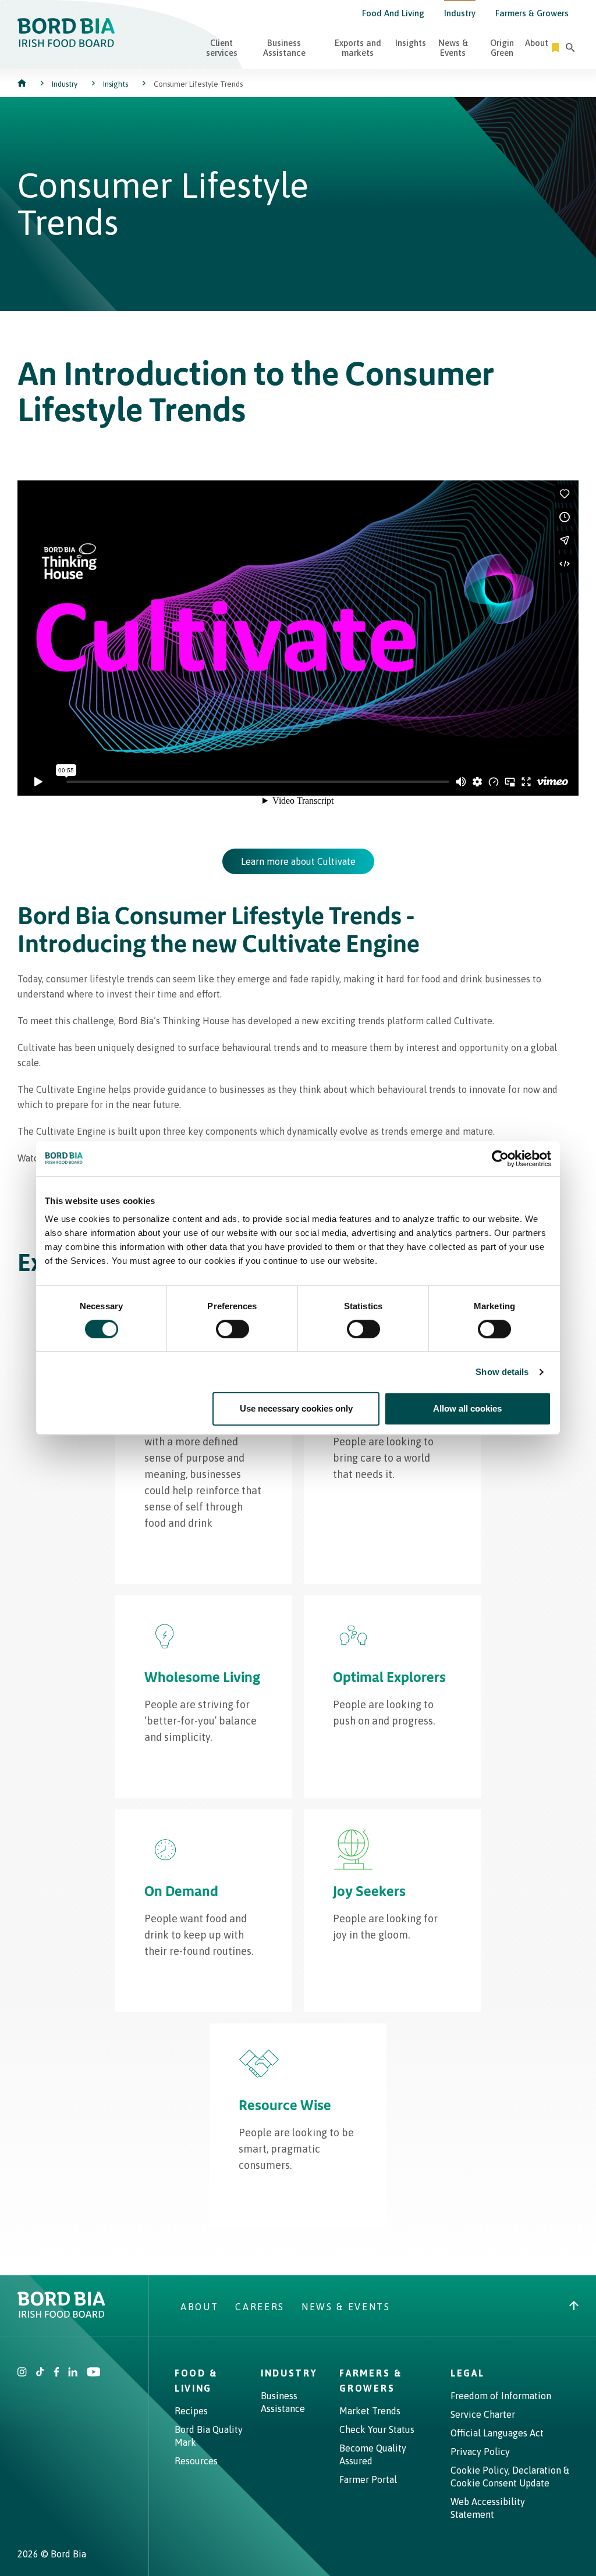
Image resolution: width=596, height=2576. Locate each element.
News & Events (453, 48)
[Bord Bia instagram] (22, 2373)
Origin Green (502, 48)
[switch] (233, 1329)
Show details (502, 1372)
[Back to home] (23, 84)
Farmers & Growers (532, 13)
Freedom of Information (501, 2396)
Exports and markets (358, 48)
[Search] (570, 48)
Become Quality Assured (373, 2454)
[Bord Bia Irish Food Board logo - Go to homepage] (61, 2314)
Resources (196, 2461)
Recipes (191, 2411)
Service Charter (483, 2414)
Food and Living (393, 13)
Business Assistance (284, 48)
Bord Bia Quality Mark (209, 2436)
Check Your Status (377, 2429)
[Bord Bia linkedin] (73, 2373)
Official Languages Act (497, 2433)
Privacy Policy (480, 2452)
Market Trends (370, 2411)
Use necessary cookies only (296, 1408)
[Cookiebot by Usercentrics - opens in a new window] (500, 1159)
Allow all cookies (467, 1408)
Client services (222, 48)
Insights (411, 43)
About (537, 43)
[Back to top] (574, 2307)
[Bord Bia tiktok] (40, 2373)
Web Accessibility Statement (488, 2508)
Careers (260, 2307)
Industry (460, 13)
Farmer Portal (368, 2479)
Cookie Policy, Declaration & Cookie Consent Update (510, 2477)
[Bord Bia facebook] (56, 2373)
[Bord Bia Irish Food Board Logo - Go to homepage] (66, 44)
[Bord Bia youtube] (93, 2373)
